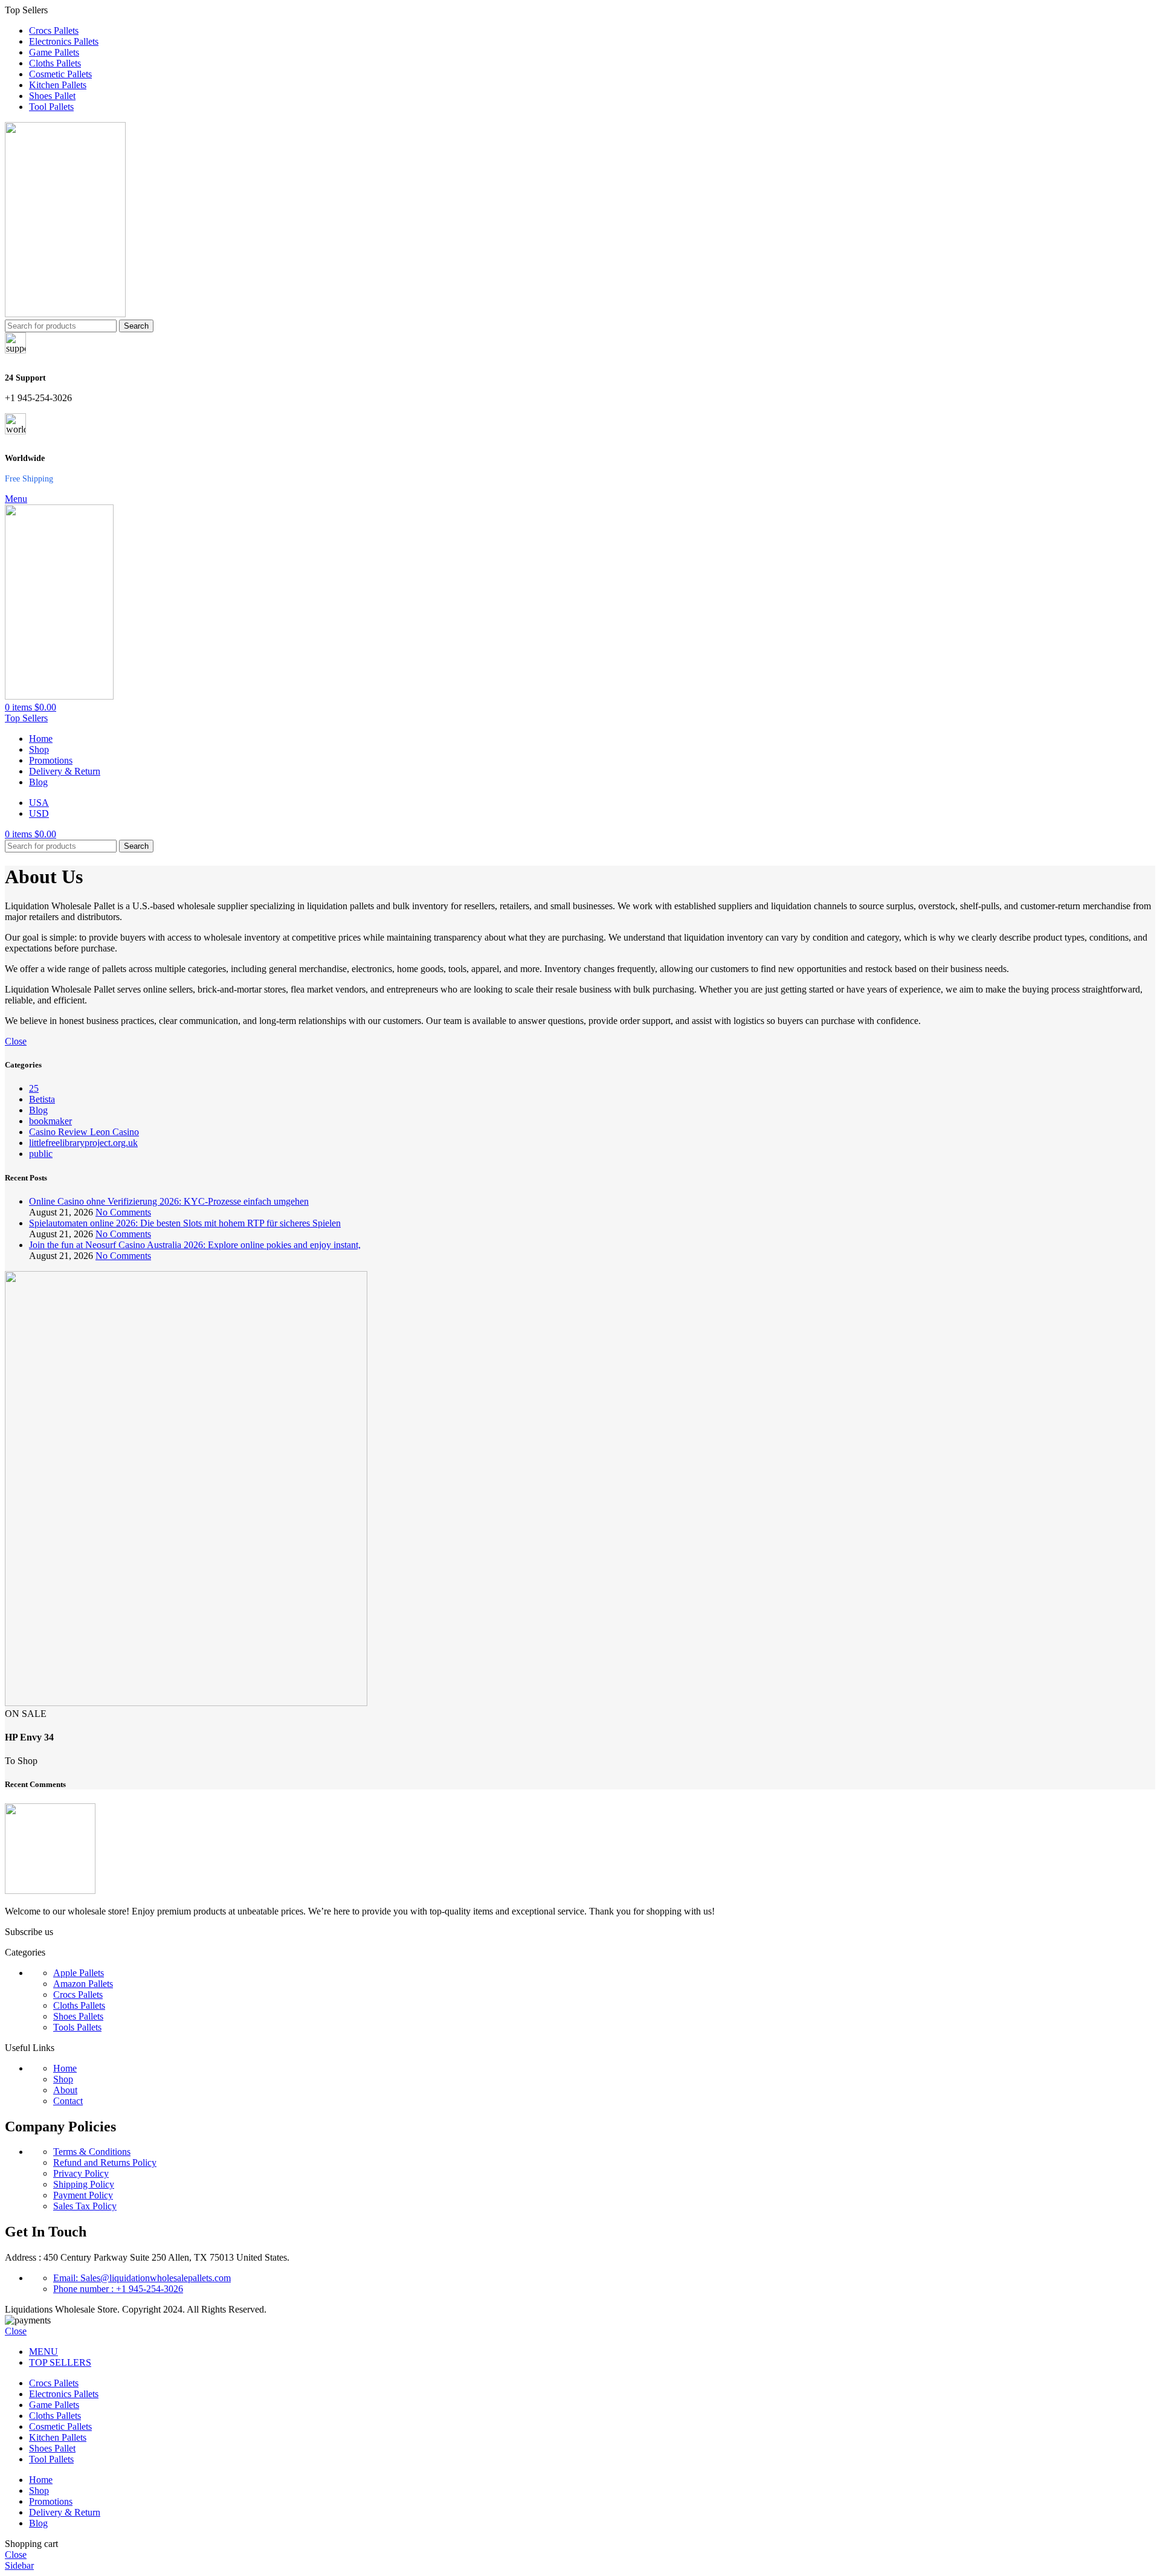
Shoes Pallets (78, 2016)
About (65, 2090)
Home (65, 2068)
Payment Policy (83, 2195)
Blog (38, 1110)
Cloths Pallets (79, 2005)
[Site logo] (65, 314)
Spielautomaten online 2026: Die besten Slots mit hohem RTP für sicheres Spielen (185, 1223)
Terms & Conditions (92, 2152)
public (41, 1154)
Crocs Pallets (78, 1995)
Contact (68, 2101)
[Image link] (50, 1891)
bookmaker (50, 1121)
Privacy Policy (81, 2173)
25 (34, 1088)
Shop (63, 2079)
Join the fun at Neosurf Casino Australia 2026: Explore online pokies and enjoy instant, (195, 1245)
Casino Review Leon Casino (84, 1132)
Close (16, 1041)
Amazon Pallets (83, 1984)
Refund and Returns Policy (105, 2162)
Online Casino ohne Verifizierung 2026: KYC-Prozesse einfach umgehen (169, 1201)
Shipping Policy (84, 2184)
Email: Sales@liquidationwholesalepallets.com (142, 2278)
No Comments (123, 1212)
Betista (42, 1099)
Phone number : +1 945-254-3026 (118, 2289)
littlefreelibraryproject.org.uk (83, 1143)
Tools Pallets (77, 2027)
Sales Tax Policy (85, 2206)
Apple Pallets (79, 1973)
